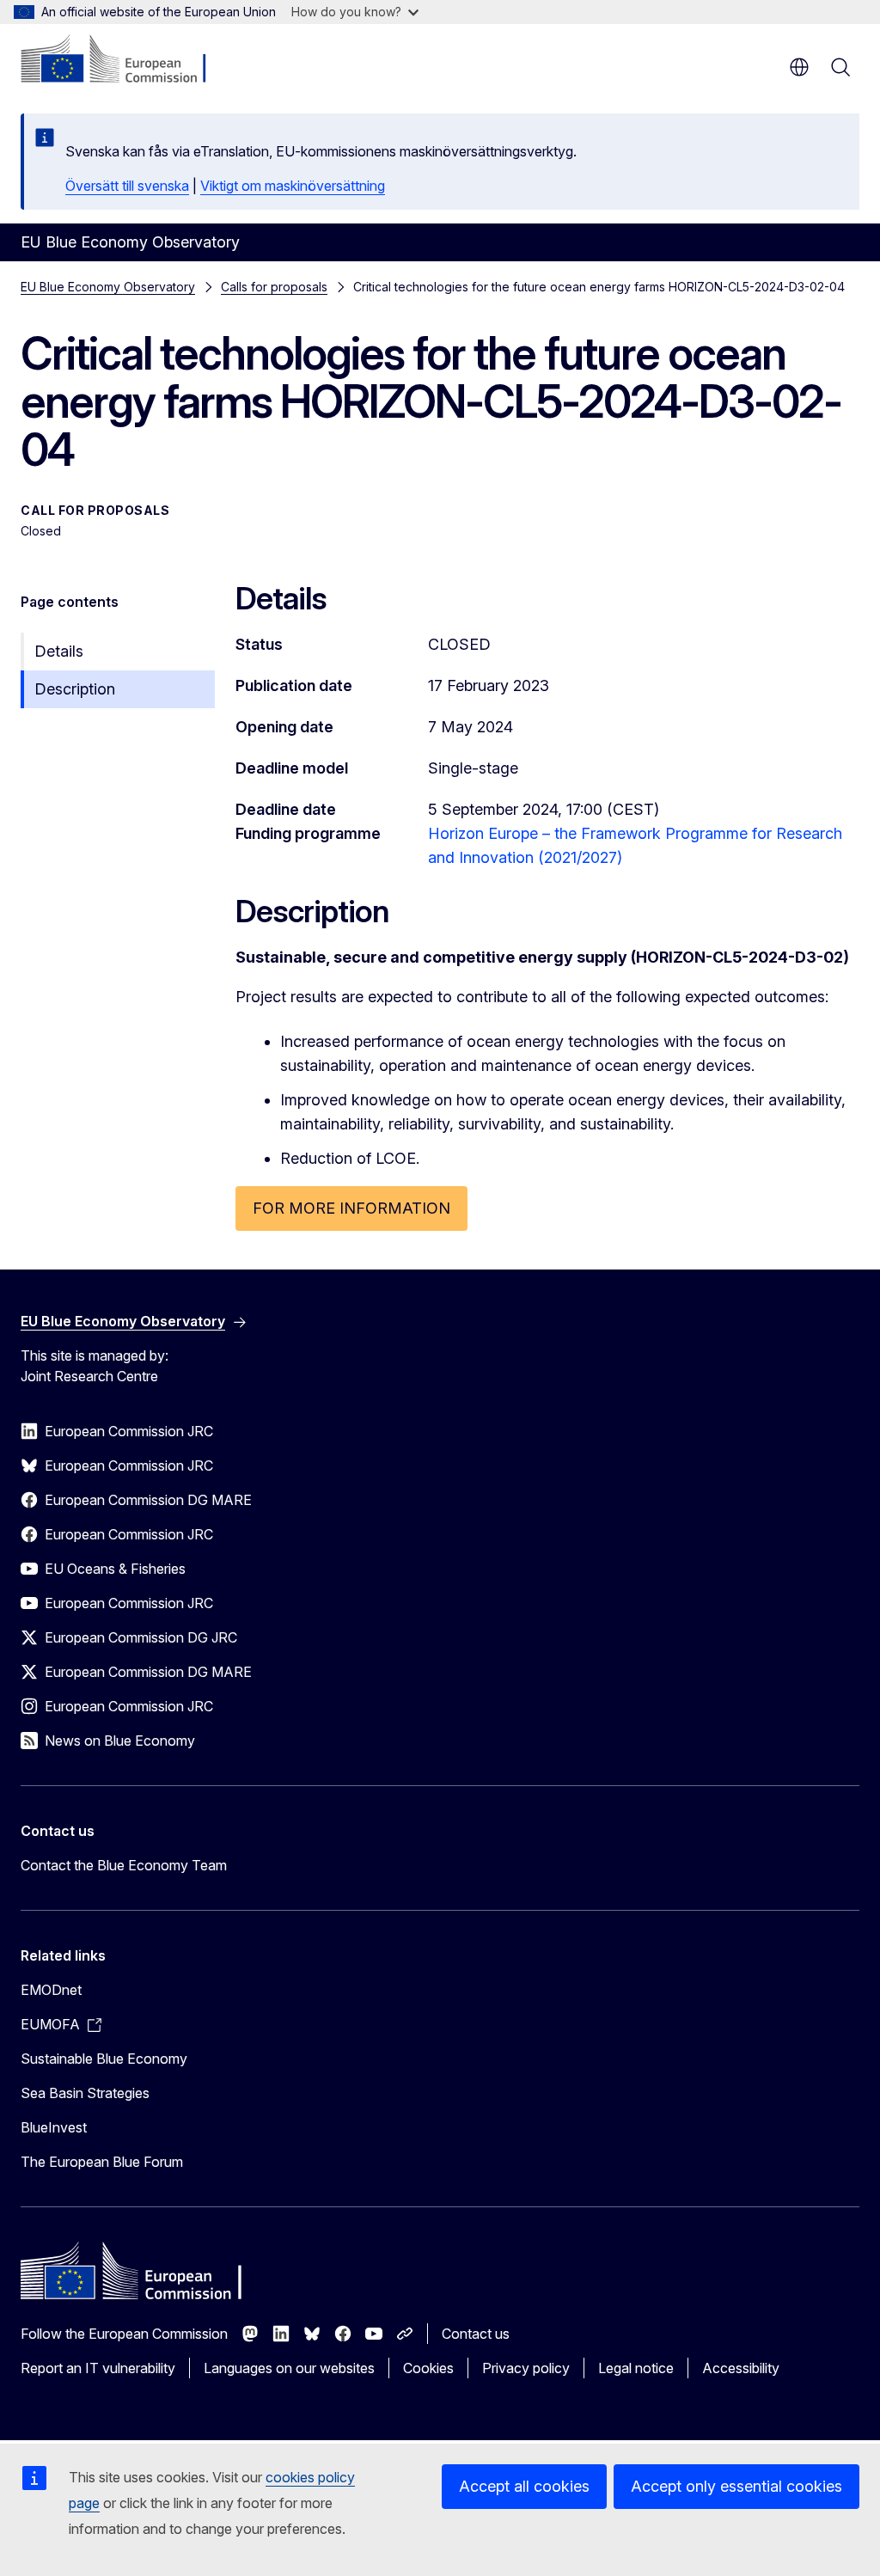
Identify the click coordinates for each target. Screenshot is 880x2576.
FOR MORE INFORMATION (351, 1208)
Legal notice (636, 2368)
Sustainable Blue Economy (104, 2059)
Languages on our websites (289, 2368)
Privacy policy (526, 2368)
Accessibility (741, 2368)
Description (75, 689)
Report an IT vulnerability (98, 2368)
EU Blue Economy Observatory (108, 287)
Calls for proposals (274, 287)
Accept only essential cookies (736, 2486)
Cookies (428, 2368)
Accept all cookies (524, 2486)
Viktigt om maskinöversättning (293, 186)
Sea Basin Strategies (85, 2093)
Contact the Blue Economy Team (124, 1865)
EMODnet (51, 1990)
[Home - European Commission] (125, 60)
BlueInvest (54, 2127)
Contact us (476, 2334)
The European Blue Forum (102, 2162)
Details (59, 651)
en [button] (799, 67)
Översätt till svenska (127, 186)
